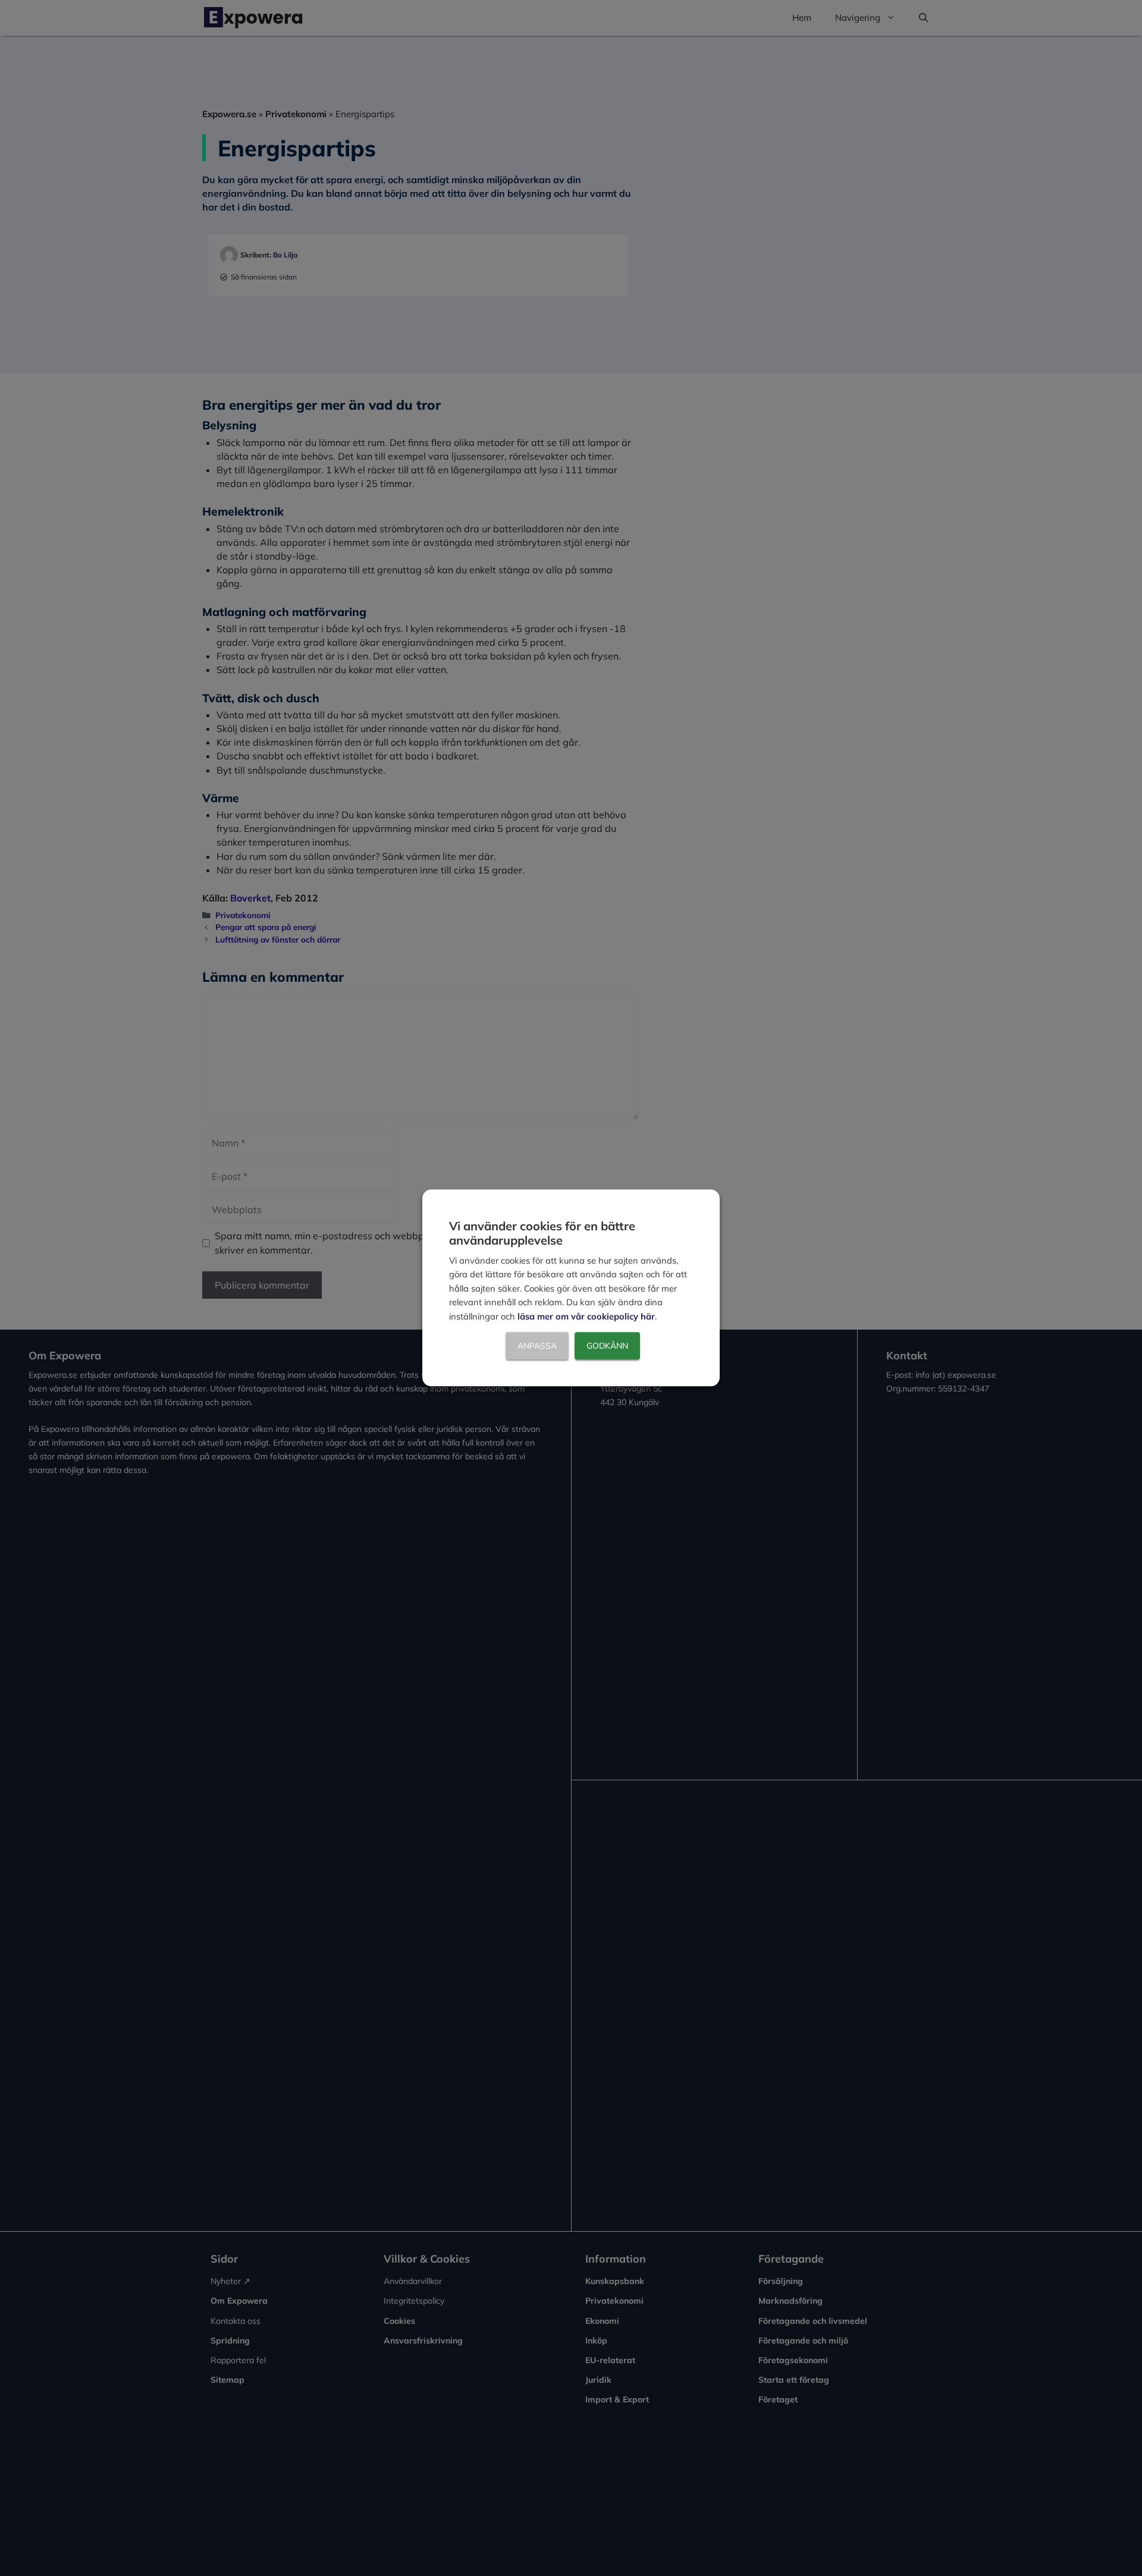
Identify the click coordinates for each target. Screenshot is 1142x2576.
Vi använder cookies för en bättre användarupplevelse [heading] (542, 1233)
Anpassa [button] (537, 1346)
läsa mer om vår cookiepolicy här (586, 1316)
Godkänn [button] (607, 1346)
